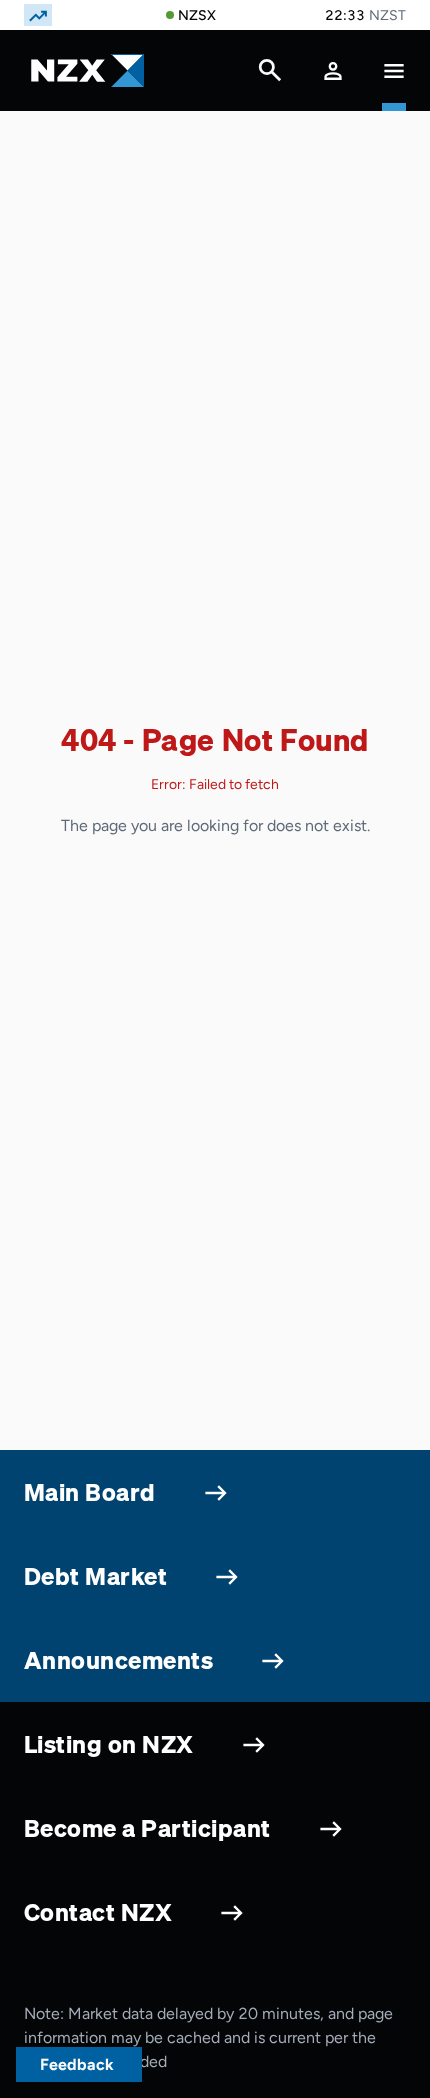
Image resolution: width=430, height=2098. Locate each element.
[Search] (270, 75)
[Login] (333, 70)
